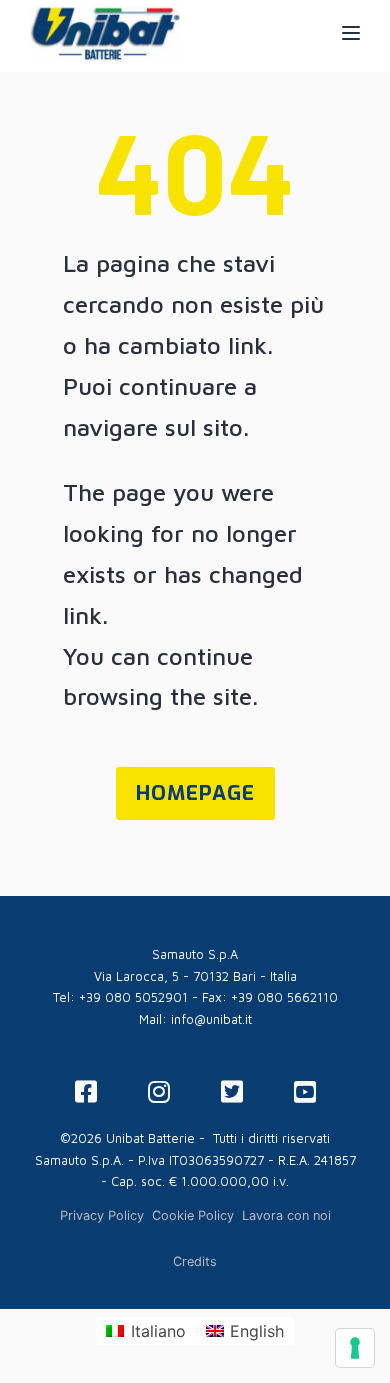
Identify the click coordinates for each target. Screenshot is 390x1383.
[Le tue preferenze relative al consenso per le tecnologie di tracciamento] (355, 1348)
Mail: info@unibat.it (195, 1019)
